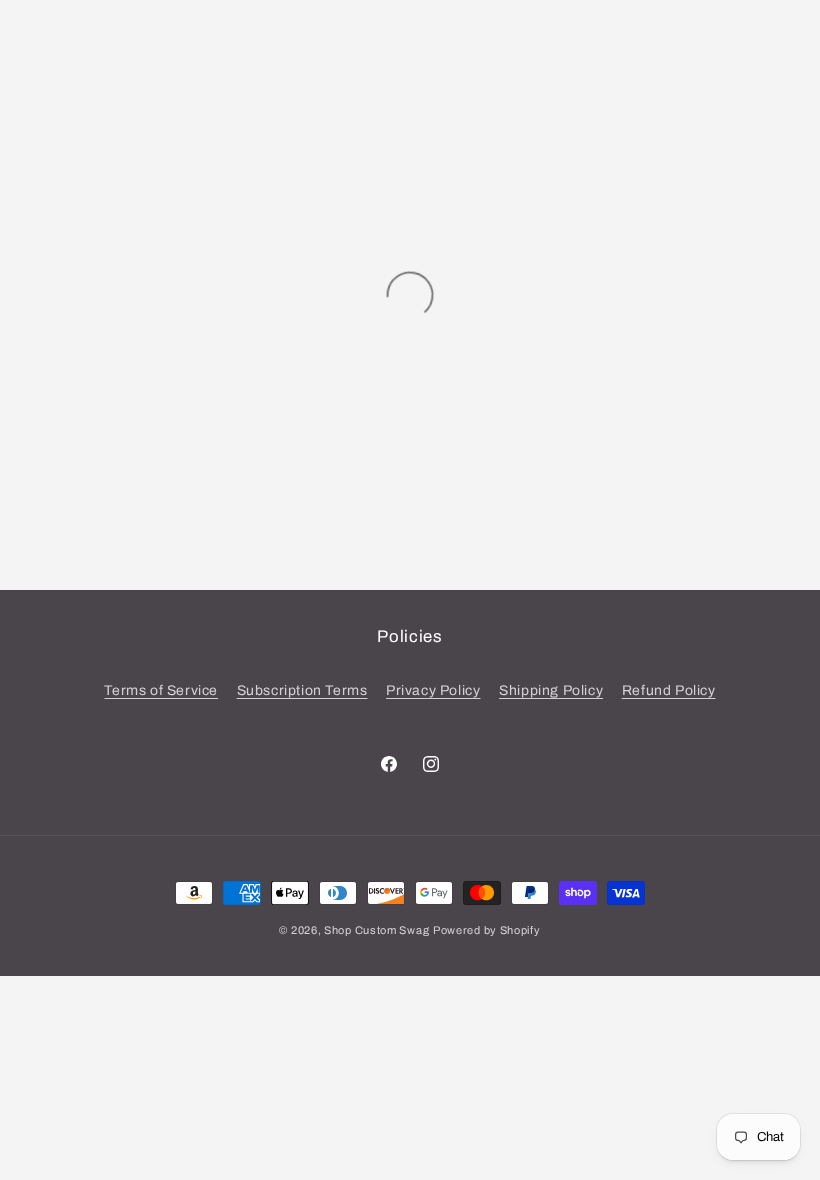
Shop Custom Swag (376, 930)
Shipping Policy (551, 690)
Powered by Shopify (487, 930)
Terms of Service (161, 690)
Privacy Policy (433, 690)
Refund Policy (669, 690)
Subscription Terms (302, 690)
